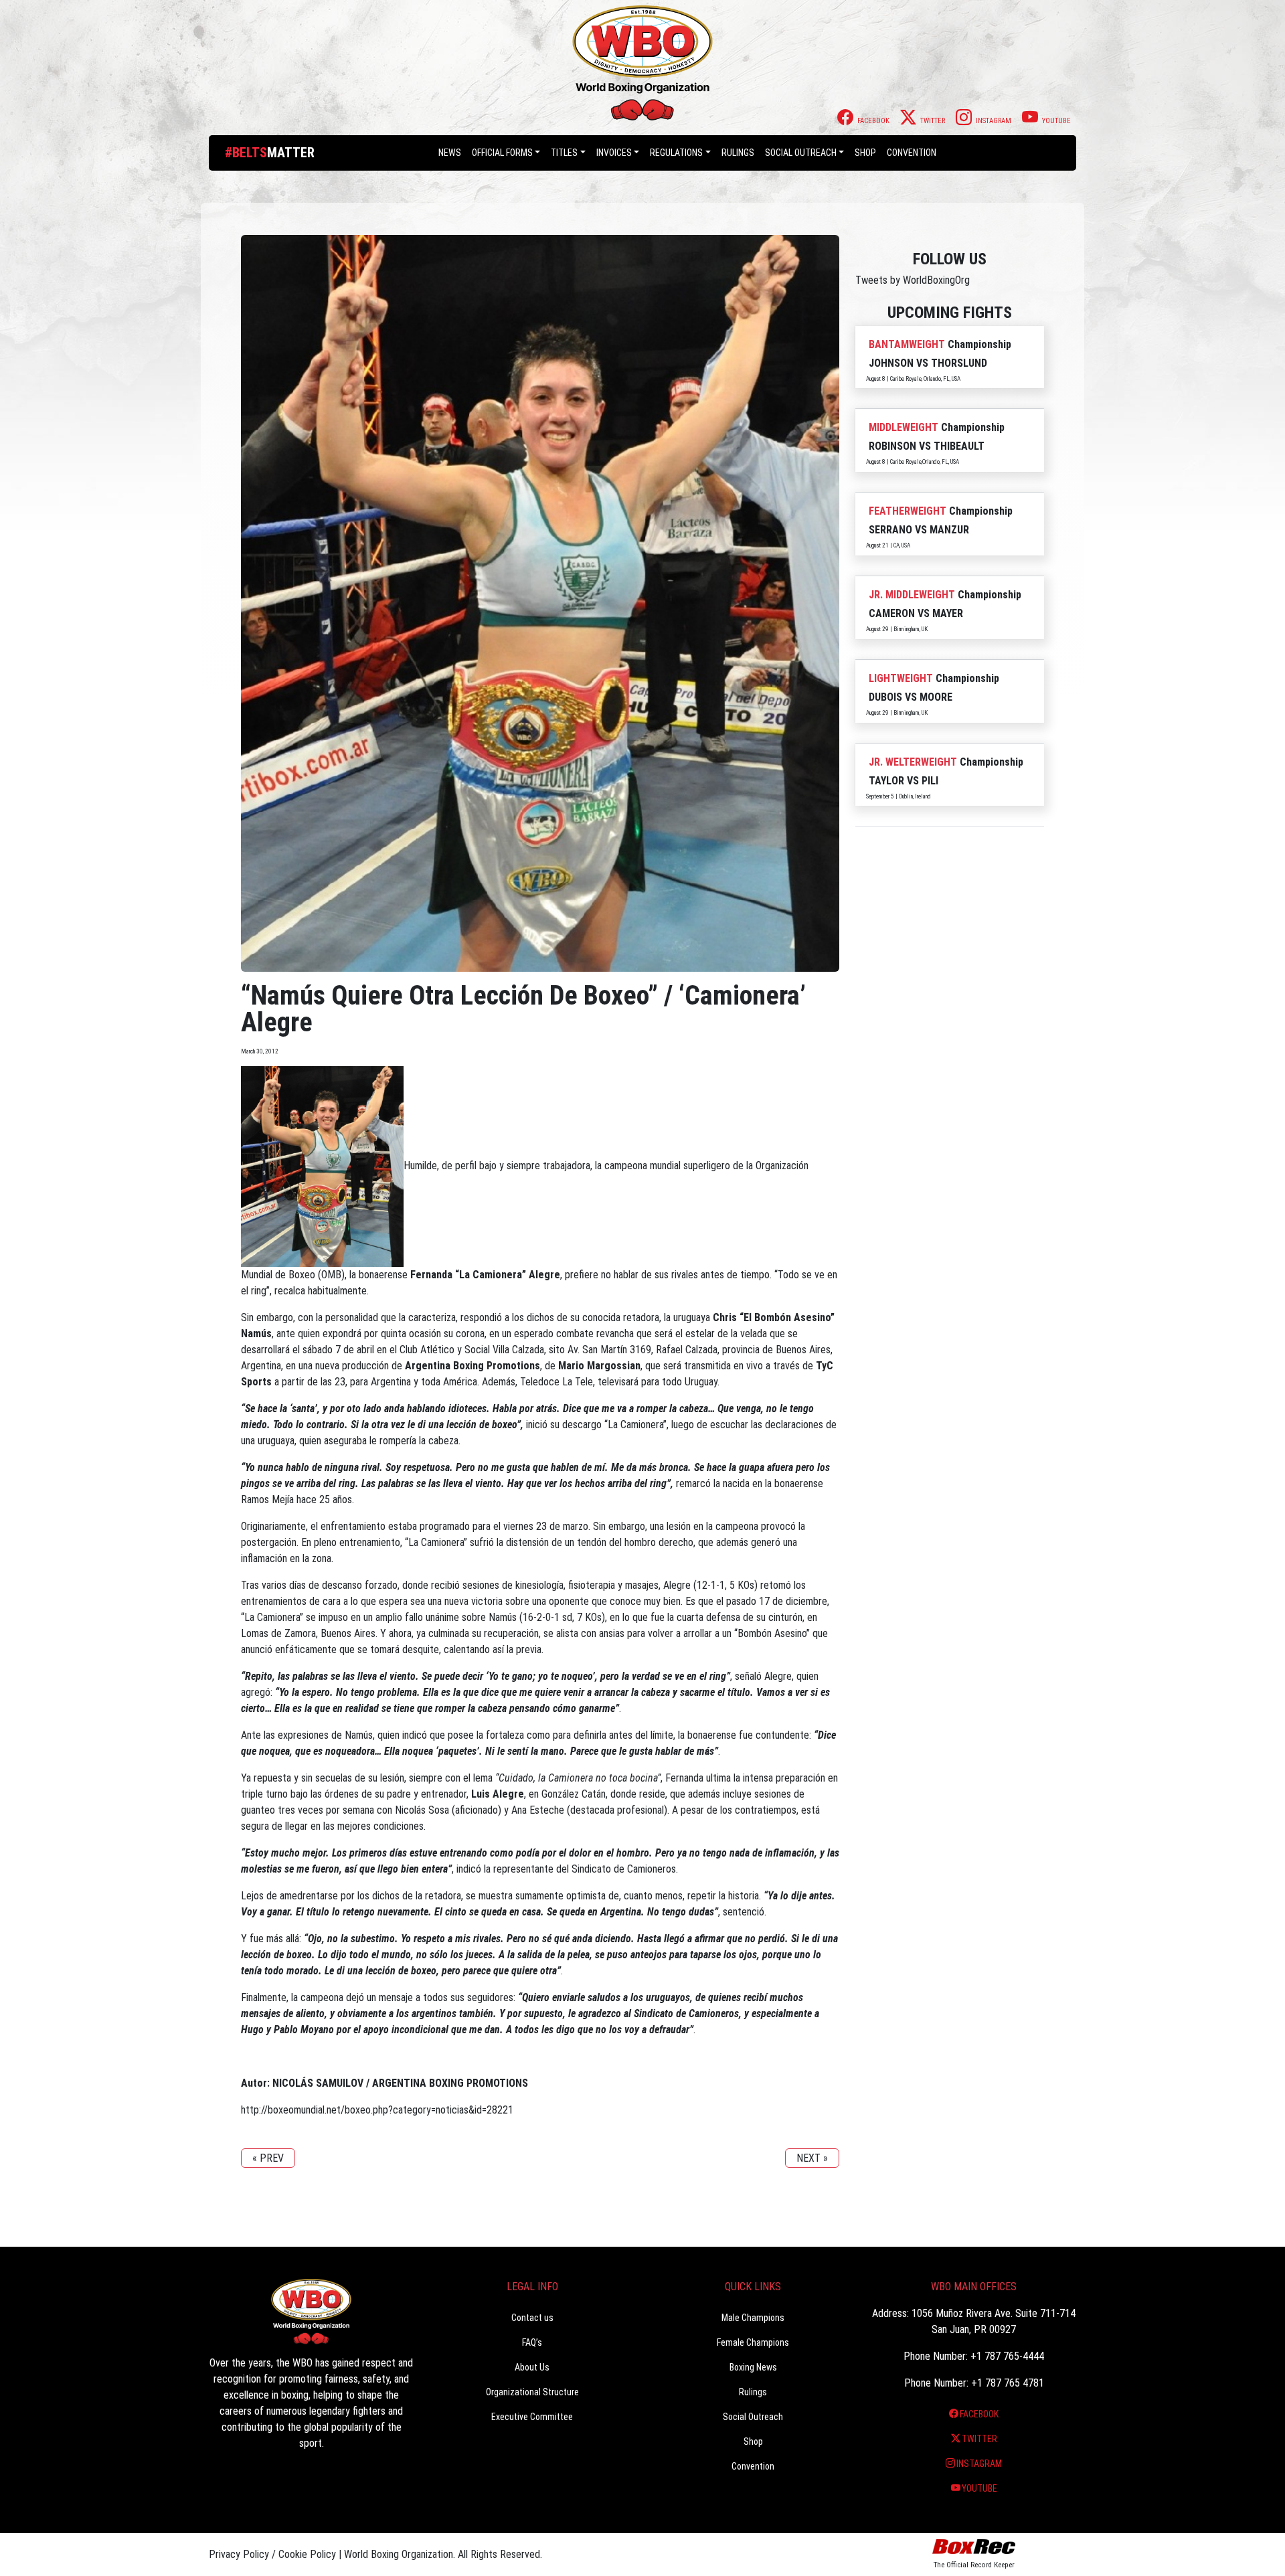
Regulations (676, 153)
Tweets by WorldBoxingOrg (913, 280)
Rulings (738, 153)
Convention (753, 2466)
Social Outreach (801, 153)
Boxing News (753, 2367)
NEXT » (812, 2158)
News (450, 153)
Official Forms (502, 153)
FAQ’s (532, 2342)
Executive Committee (532, 2417)
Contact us (532, 2318)
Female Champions (753, 2342)
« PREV (268, 2158)
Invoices (614, 153)
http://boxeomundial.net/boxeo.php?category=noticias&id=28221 (377, 2110)
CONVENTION (912, 153)
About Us (532, 2367)
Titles (564, 153)
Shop (865, 153)
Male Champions (753, 2318)
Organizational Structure (532, 2392)
